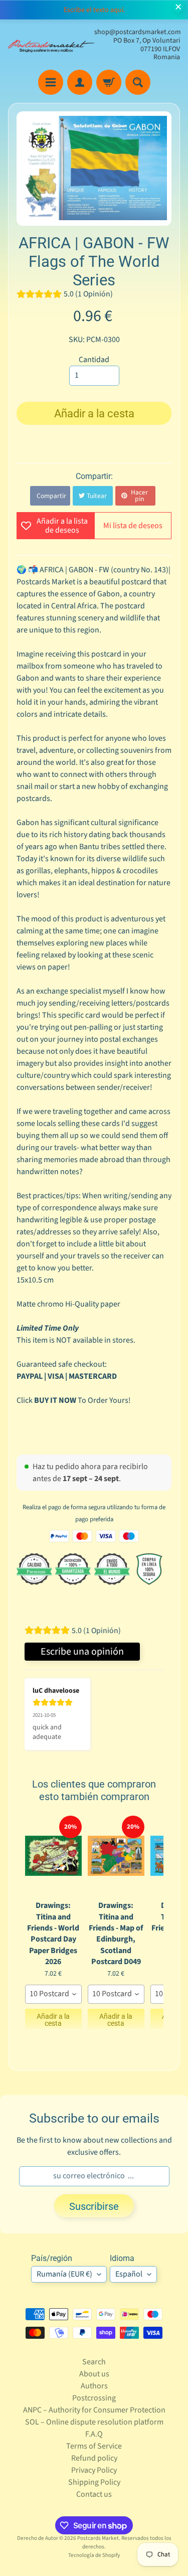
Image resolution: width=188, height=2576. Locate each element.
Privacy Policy (94, 2470)
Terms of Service (94, 2446)
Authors (94, 2386)
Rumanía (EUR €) (64, 2274)
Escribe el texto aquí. (94, 10)
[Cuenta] (80, 82)
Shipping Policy (94, 2482)
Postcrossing (94, 2398)
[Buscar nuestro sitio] (138, 82)
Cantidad (94, 360)
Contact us (94, 2494)
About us (94, 2374)
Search (94, 2362)
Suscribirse (94, 2206)
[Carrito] (109, 82)
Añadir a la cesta (53, 2020)
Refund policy (94, 2458)
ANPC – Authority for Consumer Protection (94, 2410)
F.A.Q (94, 2434)
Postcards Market (98, 2538)
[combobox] (53, 1994)
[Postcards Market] (51, 45)
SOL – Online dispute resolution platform (94, 2422)
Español (129, 2274)
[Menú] (51, 82)
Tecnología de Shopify (94, 2555)
